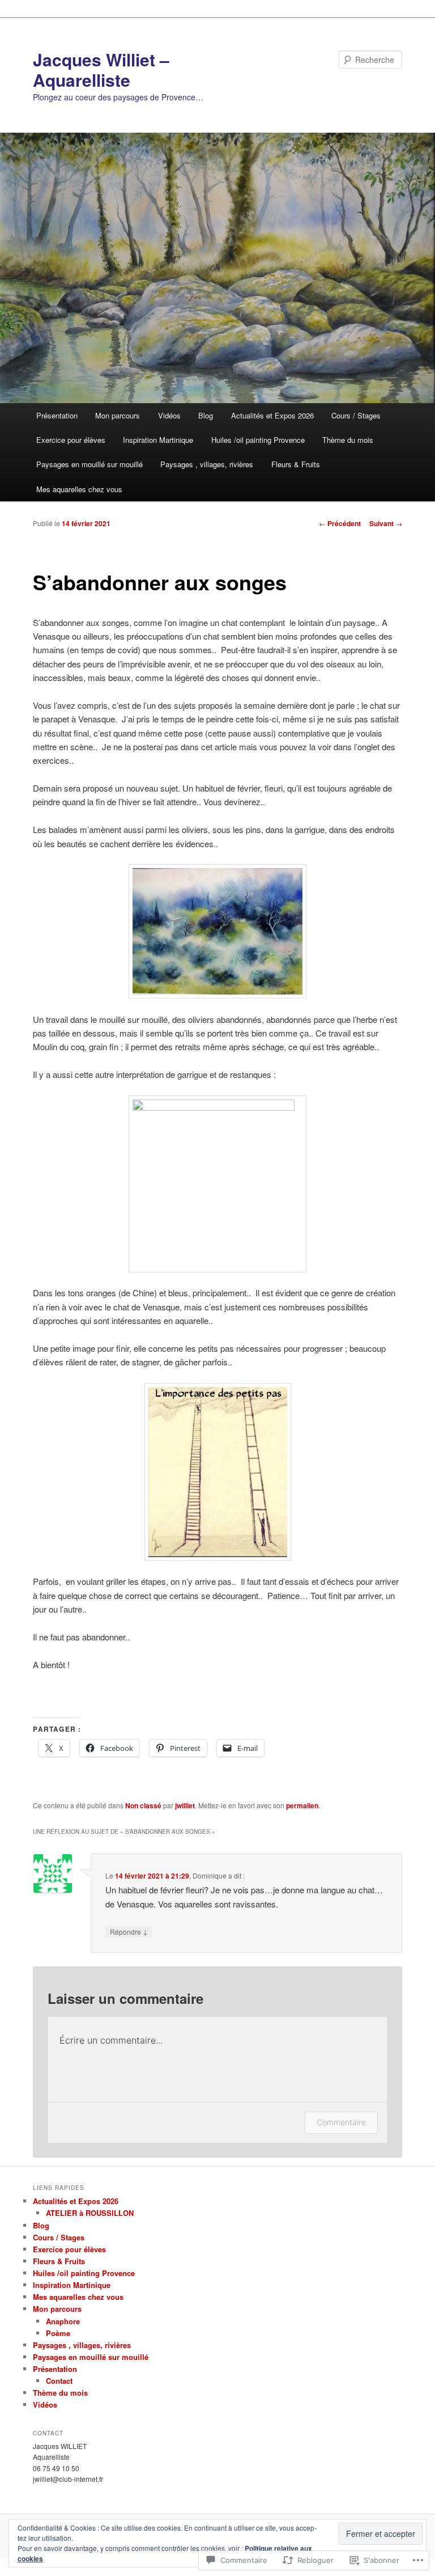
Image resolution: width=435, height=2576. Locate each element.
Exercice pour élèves (71, 440)
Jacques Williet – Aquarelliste (101, 69)
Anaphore (63, 2321)
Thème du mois (348, 440)
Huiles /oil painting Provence (258, 440)
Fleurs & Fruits (296, 464)
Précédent (340, 523)
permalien (302, 1805)
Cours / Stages (356, 415)
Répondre (129, 1931)
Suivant (386, 523)
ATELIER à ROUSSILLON (90, 2213)
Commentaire (341, 2122)
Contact (59, 2381)
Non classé (143, 1805)
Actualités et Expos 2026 (272, 415)
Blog (206, 415)
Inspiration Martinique (158, 440)
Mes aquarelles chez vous (79, 489)
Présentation (57, 415)
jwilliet (185, 1805)
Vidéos (169, 415)
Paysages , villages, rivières (207, 464)
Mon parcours (118, 415)
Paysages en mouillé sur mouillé (89, 464)
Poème (58, 2333)
